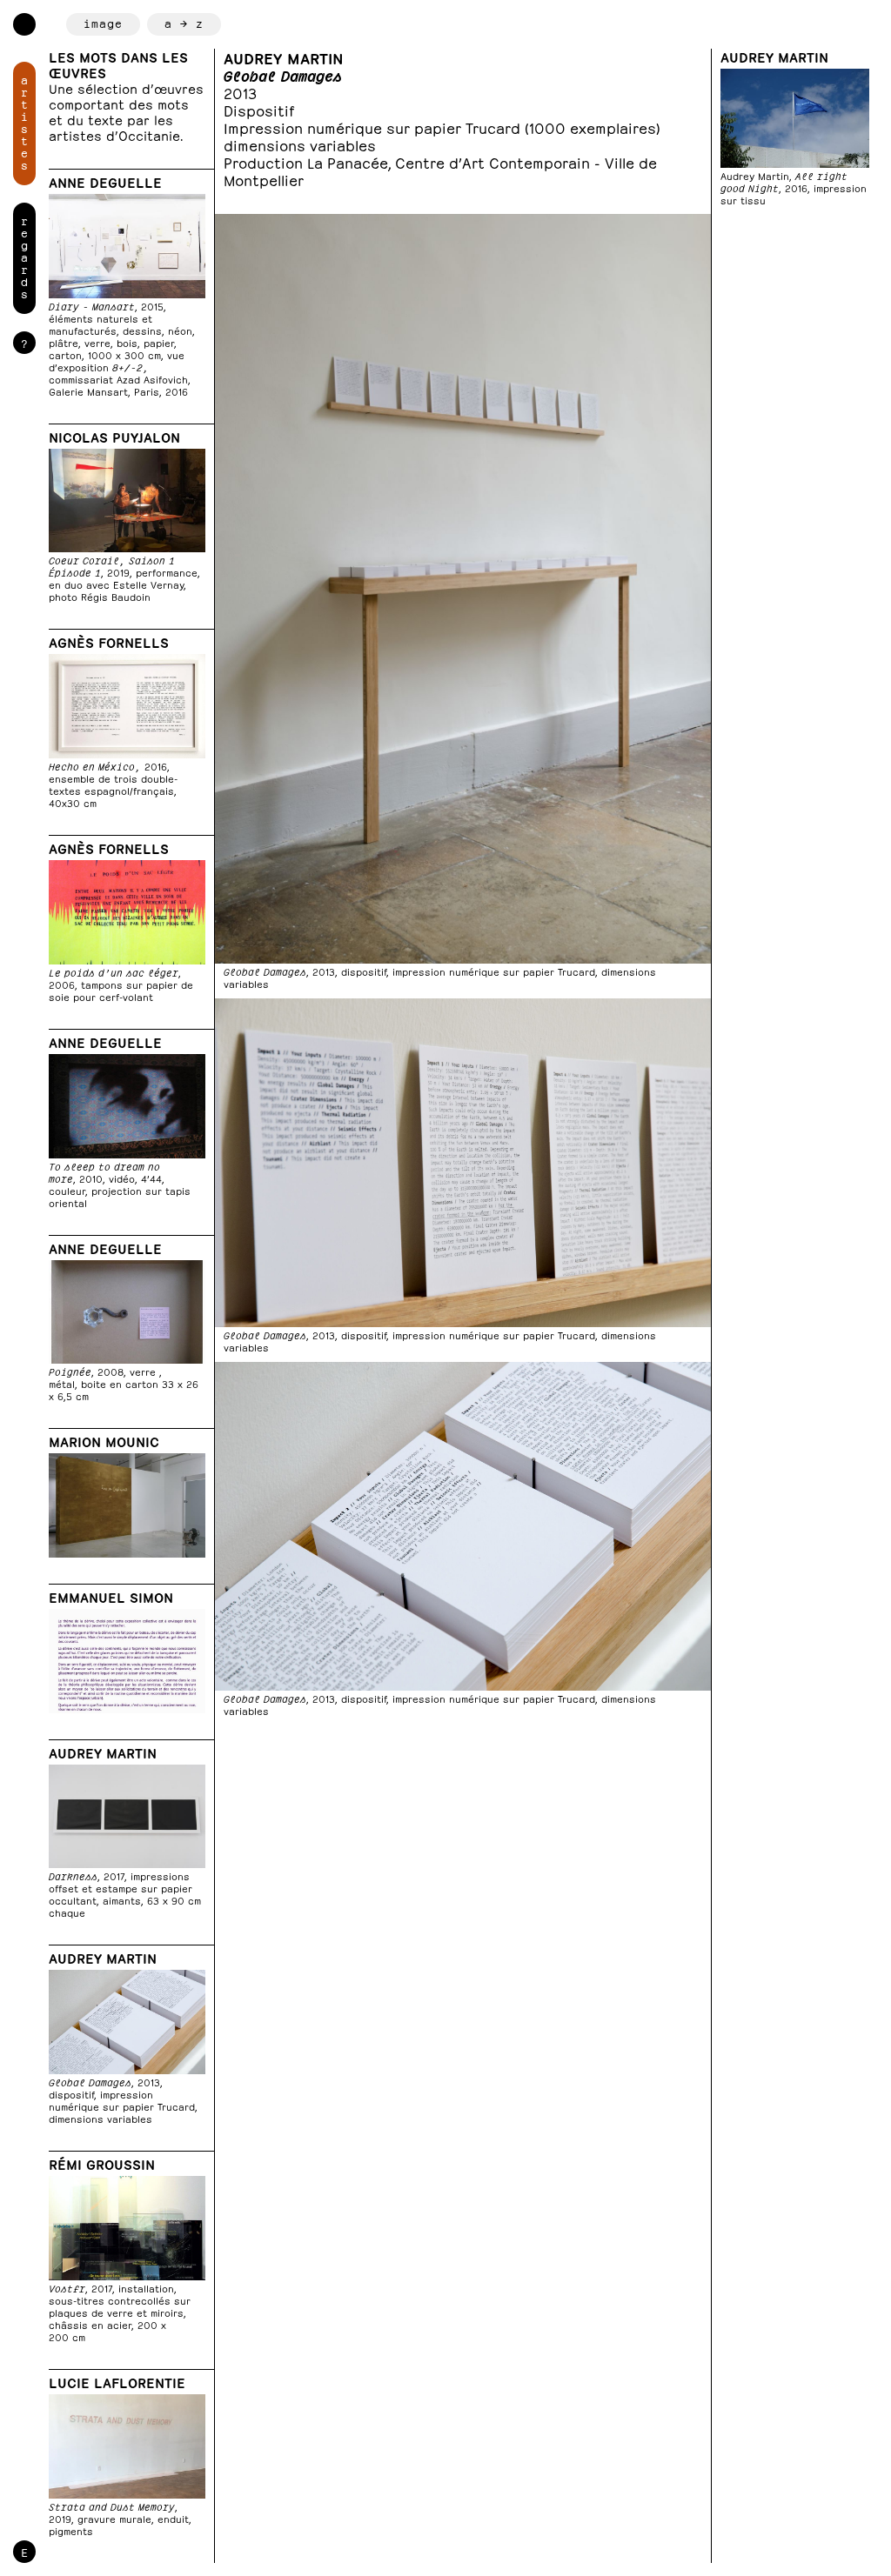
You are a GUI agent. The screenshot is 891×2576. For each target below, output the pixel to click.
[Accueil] (24, 24)
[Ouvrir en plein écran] (463, 602)
